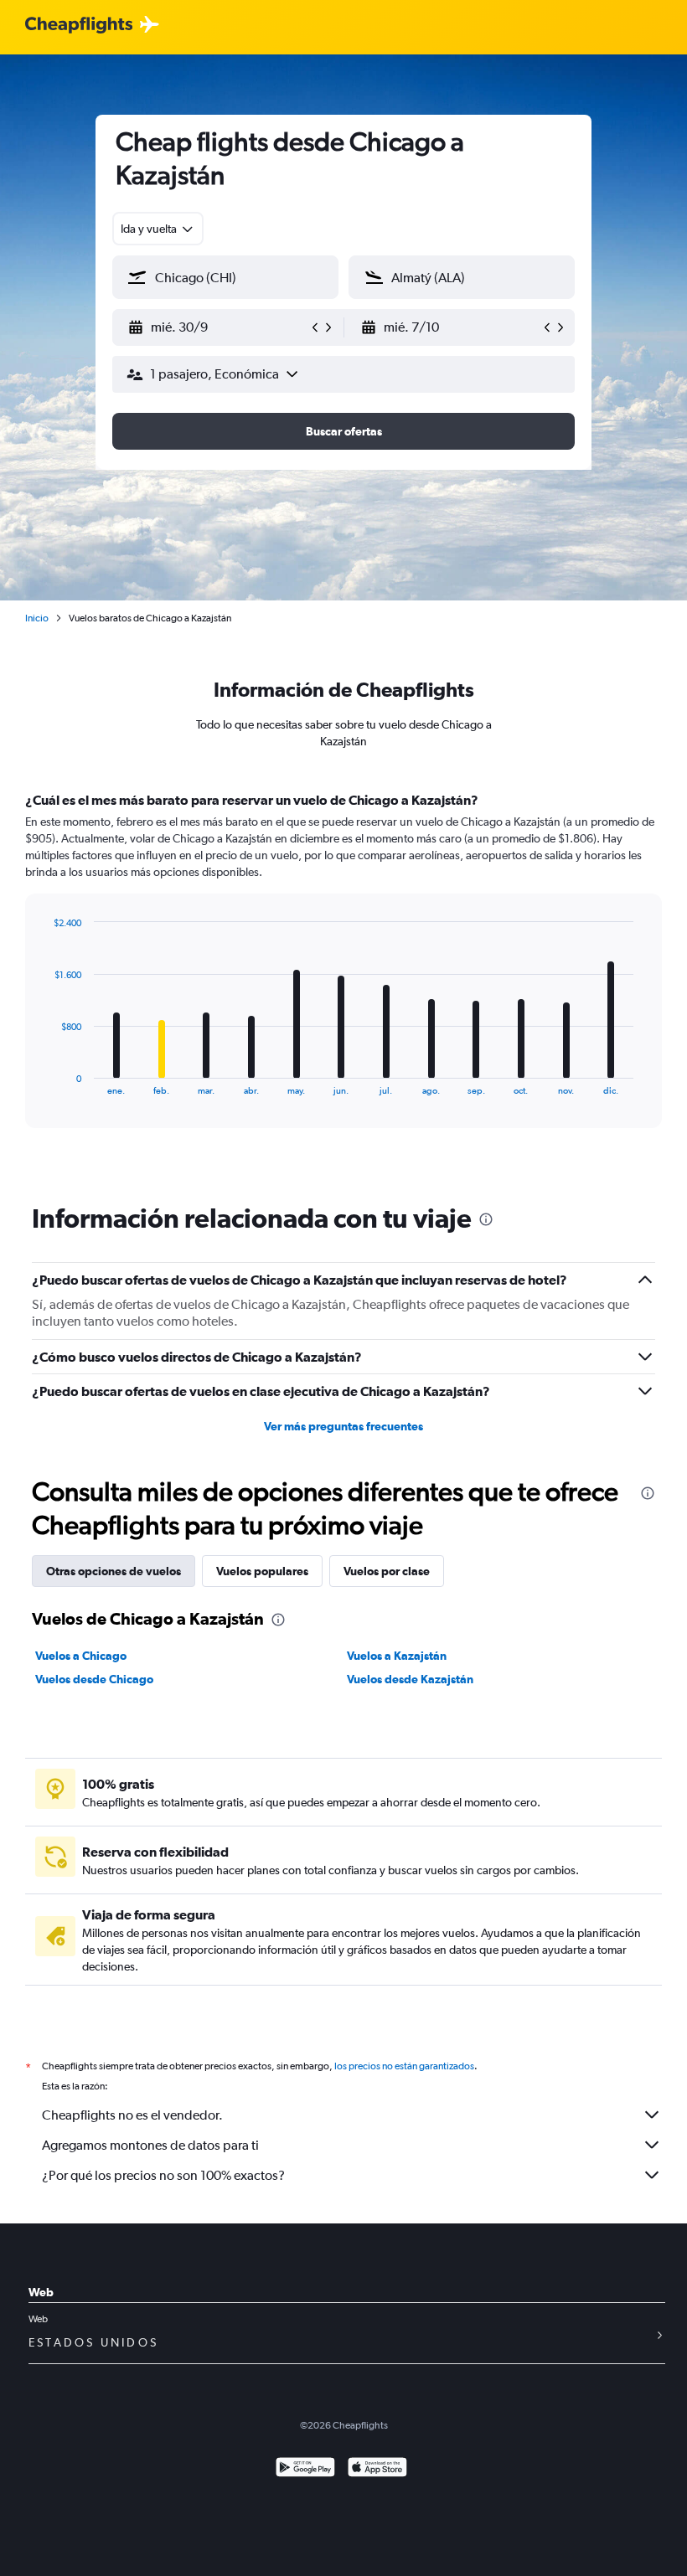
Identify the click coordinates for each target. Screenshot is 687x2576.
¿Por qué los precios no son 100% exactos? (163, 2175)
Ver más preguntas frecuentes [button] (343, 1426)
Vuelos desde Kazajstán (410, 1679)
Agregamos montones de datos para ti (150, 2145)
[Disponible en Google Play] (305, 2469)
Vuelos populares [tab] (262, 1571)
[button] (218, 327)
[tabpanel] (343, 976)
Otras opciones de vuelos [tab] (114, 1571)
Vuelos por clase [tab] (387, 1571)
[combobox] (158, 229)
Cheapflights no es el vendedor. (132, 2115)
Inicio (37, 618)
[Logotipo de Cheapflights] (79, 26)
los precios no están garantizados (404, 2066)
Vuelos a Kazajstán (397, 1656)
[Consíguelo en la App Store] (377, 2469)
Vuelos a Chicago (81, 1656)
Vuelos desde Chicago (94, 1679)
